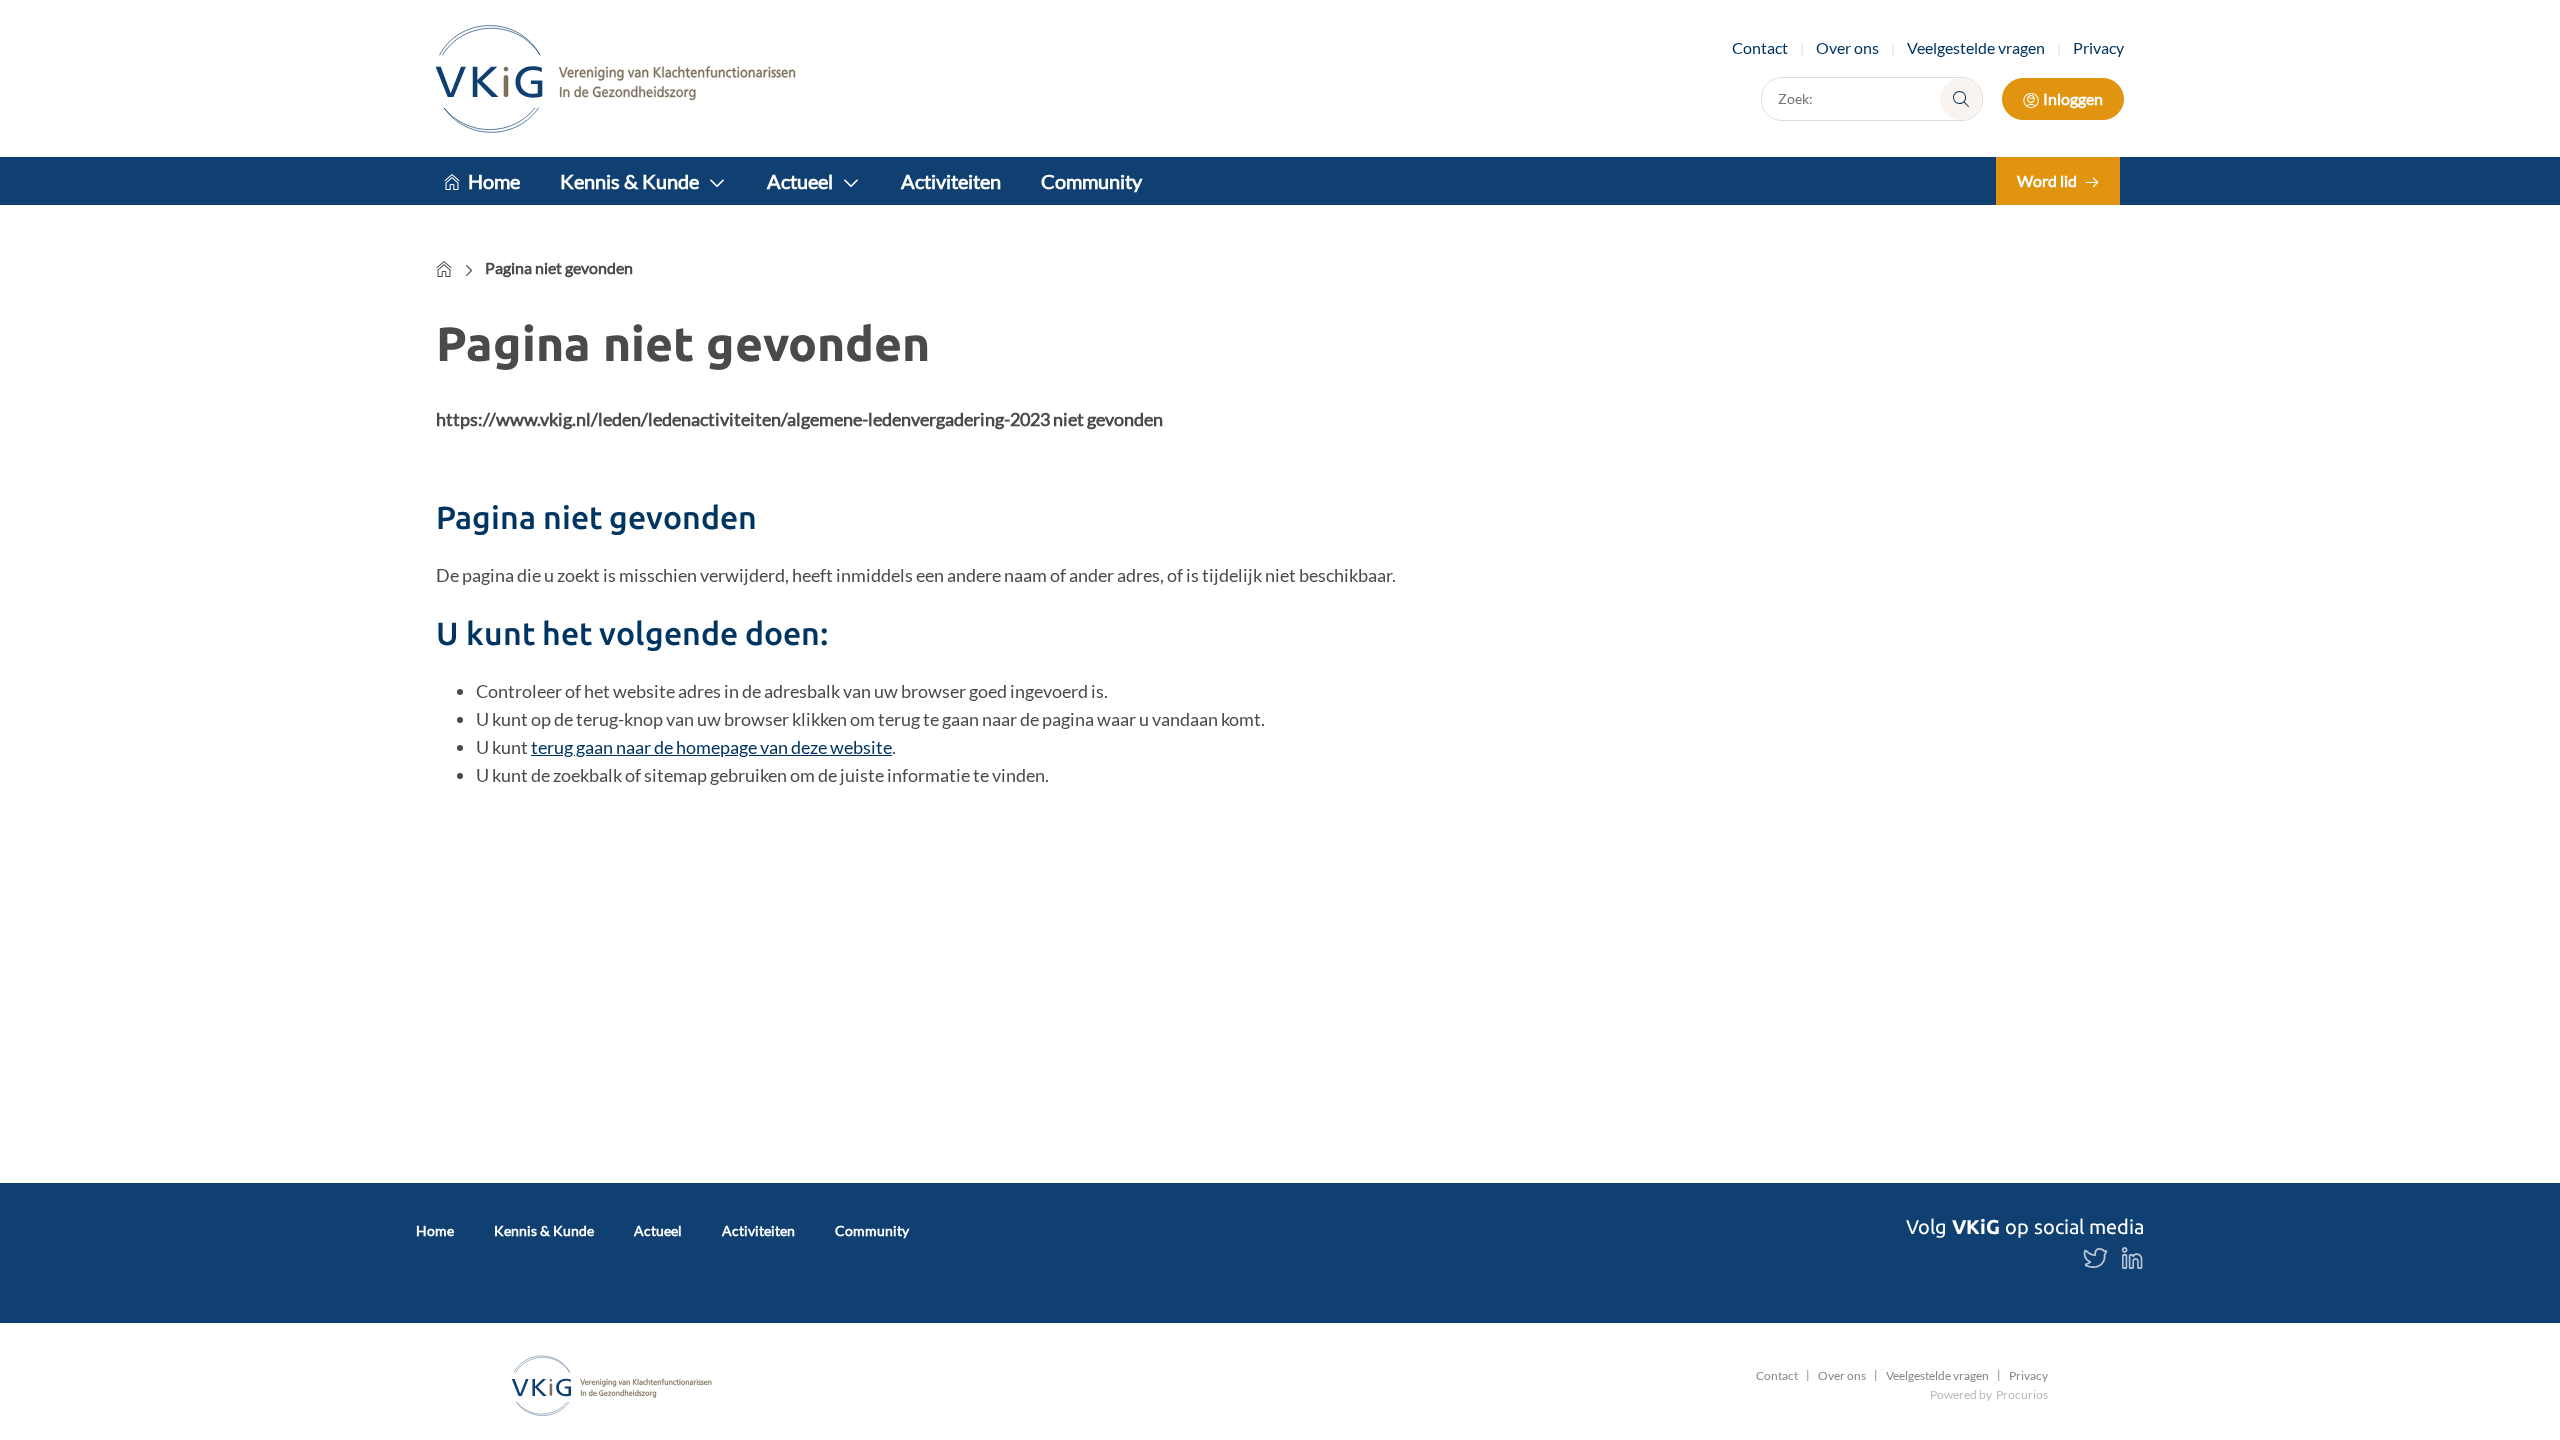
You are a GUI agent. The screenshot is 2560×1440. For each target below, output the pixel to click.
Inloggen (2073, 98)
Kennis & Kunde (629, 181)
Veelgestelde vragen (1976, 47)
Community (1091, 181)
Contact (1760, 47)
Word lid (2047, 180)
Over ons (1847, 47)
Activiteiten (951, 181)
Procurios (2022, 1394)
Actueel (800, 181)
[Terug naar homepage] (616, 78)
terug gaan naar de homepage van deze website (711, 747)
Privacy (2098, 47)
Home (494, 181)
